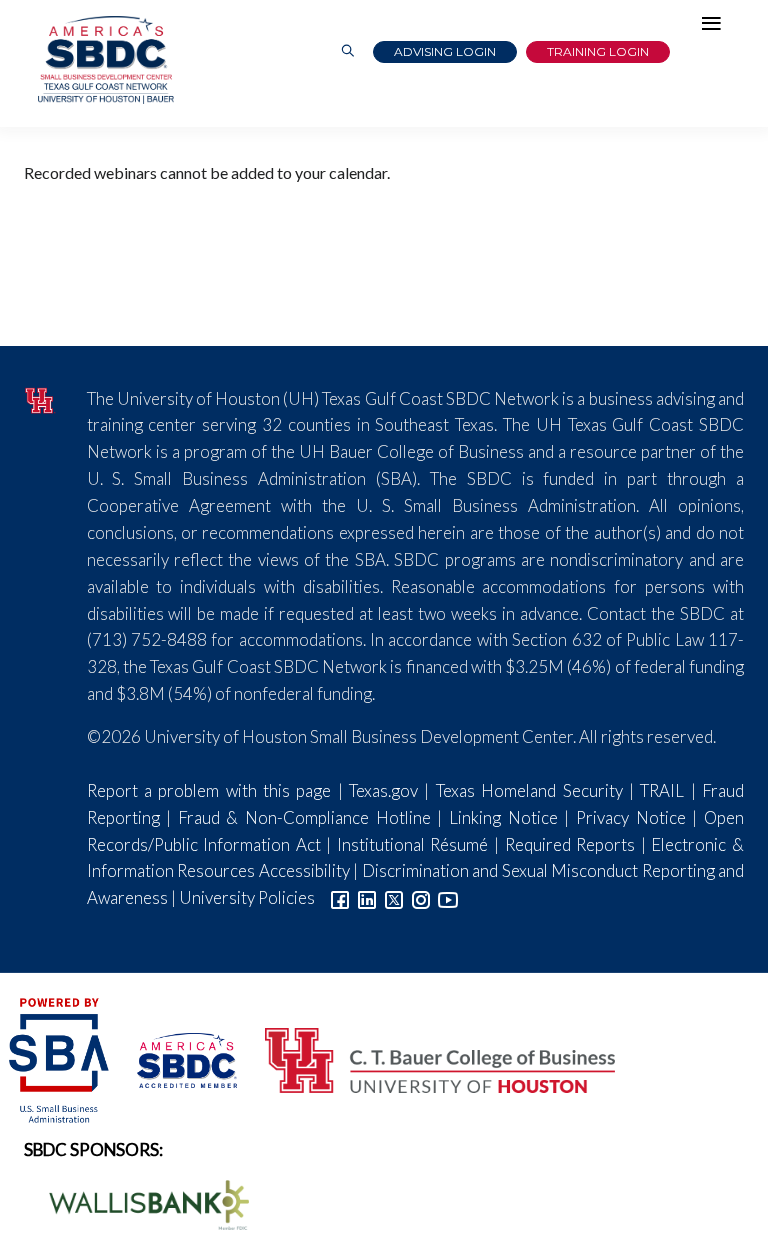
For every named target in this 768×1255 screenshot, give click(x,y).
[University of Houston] (40, 398)
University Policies (247, 897)
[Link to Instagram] (421, 897)
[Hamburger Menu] (716, 28)
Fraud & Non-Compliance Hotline (304, 817)
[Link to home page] (104, 60)
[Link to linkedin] (367, 897)
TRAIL (662, 790)
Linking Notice (503, 817)
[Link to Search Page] (348, 51)
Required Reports (570, 844)
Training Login (598, 51)
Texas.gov (383, 790)
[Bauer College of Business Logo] (427, 1058)
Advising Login (445, 51)
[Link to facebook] (340, 897)
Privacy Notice (631, 817)
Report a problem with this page (209, 790)
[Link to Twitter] (394, 897)
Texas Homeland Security (529, 790)
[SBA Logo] (60, 1058)
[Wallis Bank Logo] (138, 1202)
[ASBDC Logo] (176, 1058)
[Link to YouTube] (448, 897)
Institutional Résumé (413, 844)
